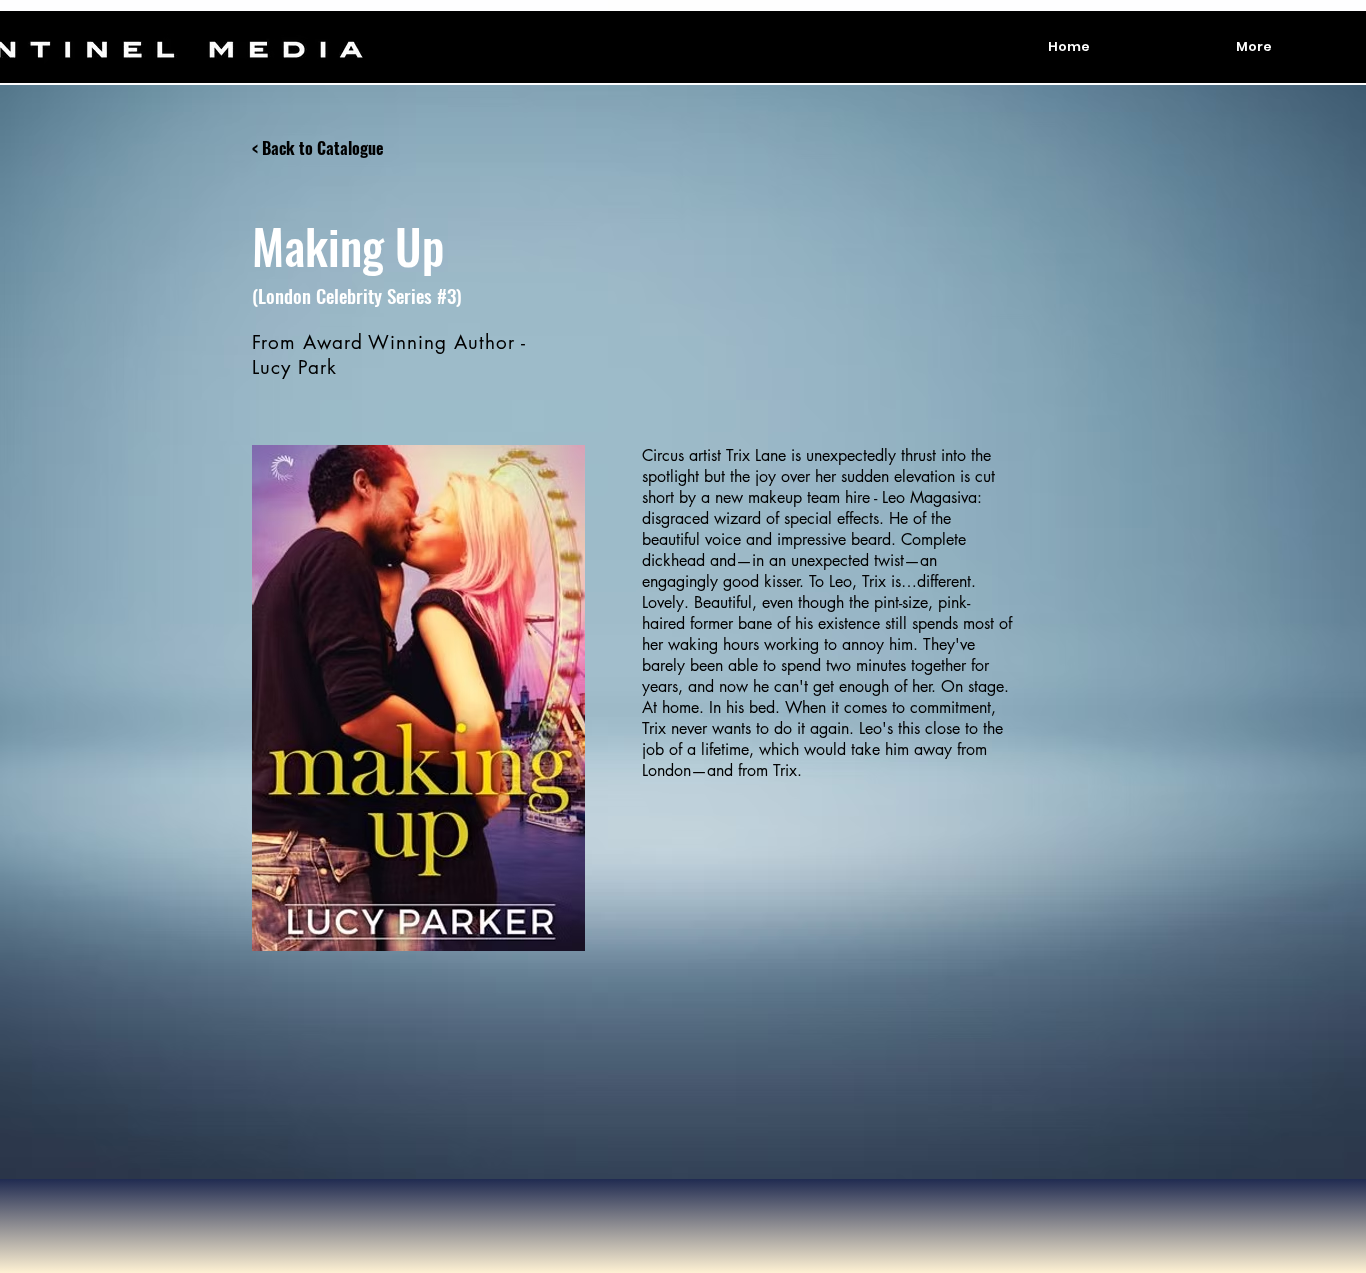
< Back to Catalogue (318, 148)
